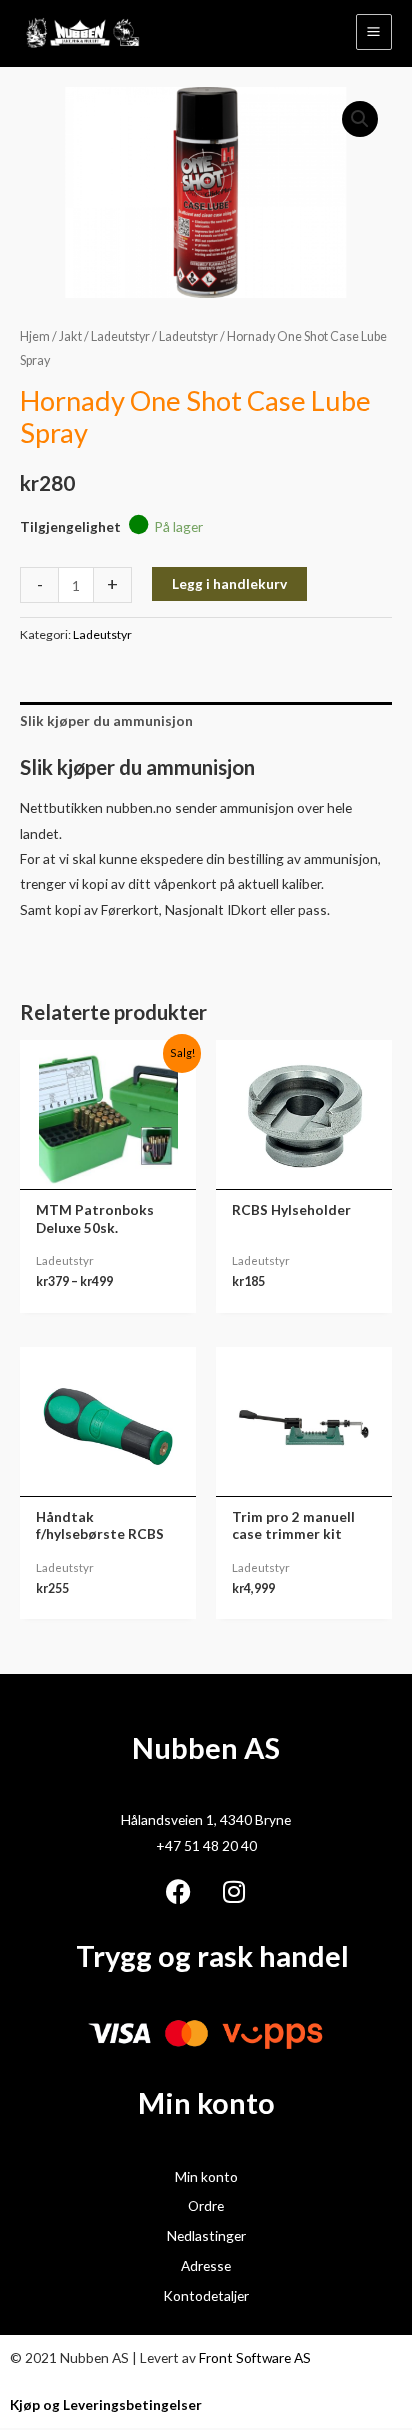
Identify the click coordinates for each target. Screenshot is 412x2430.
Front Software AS (255, 2357)
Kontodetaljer (206, 2295)
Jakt (70, 336)
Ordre (206, 2205)
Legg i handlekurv (229, 583)
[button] (360, 119)
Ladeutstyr (120, 336)
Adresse (206, 2265)
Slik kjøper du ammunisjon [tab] (106, 720)
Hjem (35, 336)
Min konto (206, 2176)
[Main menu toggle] (374, 32)
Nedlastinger (206, 2235)
